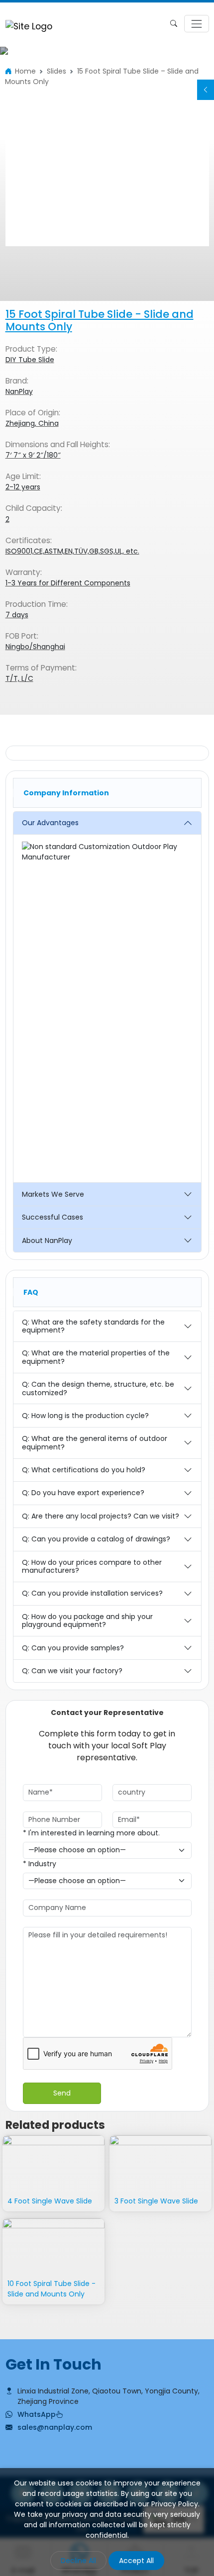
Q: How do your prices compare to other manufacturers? (92, 1567)
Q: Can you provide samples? (73, 1648)
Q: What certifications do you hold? (84, 1470)
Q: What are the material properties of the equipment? (96, 1357)
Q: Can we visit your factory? (72, 1671)
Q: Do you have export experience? (83, 1493)
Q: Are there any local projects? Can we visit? (101, 1516)
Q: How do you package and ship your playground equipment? (87, 1621)
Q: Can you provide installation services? (92, 1593)
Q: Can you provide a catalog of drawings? (96, 1539)
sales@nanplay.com (55, 2427)
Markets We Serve (53, 1194)
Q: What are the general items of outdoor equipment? (95, 1443)
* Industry (40, 1864)
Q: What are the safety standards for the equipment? (93, 1326)
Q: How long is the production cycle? (85, 1416)
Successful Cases (53, 1217)
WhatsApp (37, 2414)
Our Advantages (50, 823)
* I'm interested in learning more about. (91, 1833)
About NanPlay (47, 1240)
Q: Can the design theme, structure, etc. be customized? (98, 1388)
